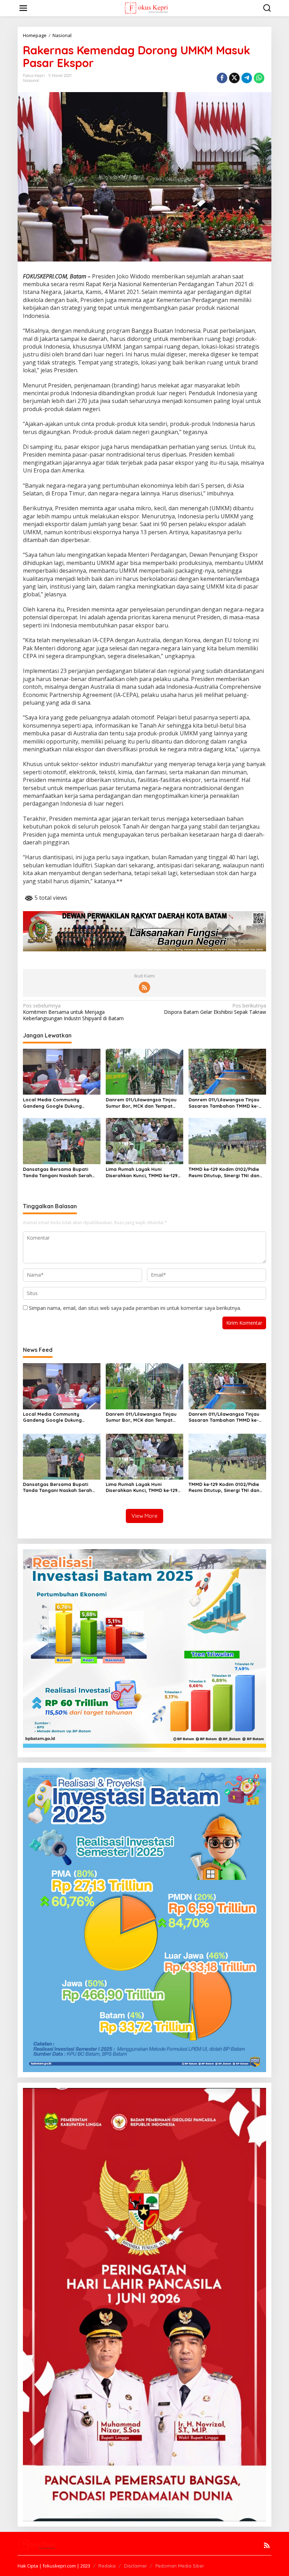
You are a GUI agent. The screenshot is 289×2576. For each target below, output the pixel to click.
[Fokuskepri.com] (146, 8)
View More (144, 1516)
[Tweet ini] (234, 78)
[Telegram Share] (247, 78)
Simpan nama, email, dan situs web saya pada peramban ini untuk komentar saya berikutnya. (135, 1308)
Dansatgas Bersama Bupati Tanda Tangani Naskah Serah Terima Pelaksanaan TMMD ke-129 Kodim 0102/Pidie (59, 1172)
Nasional (31, 80)
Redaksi (107, 2566)
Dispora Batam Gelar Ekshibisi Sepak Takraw (215, 1009)
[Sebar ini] (222, 78)
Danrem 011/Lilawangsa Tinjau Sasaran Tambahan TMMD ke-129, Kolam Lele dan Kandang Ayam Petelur (224, 1103)
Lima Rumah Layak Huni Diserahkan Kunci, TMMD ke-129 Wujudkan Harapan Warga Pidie (143, 1172)
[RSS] (144, 987)
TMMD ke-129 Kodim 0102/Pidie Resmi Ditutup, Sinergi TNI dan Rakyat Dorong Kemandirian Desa (224, 1172)
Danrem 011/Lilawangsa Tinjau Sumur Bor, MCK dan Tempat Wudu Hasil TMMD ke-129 (141, 1103)
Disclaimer (136, 2566)
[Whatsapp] (259, 78)
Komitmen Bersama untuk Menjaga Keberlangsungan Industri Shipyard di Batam (73, 1012)
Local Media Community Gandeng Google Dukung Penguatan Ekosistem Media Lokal (56, 1103)
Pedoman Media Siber (180, 2566)
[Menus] (23, 8)
